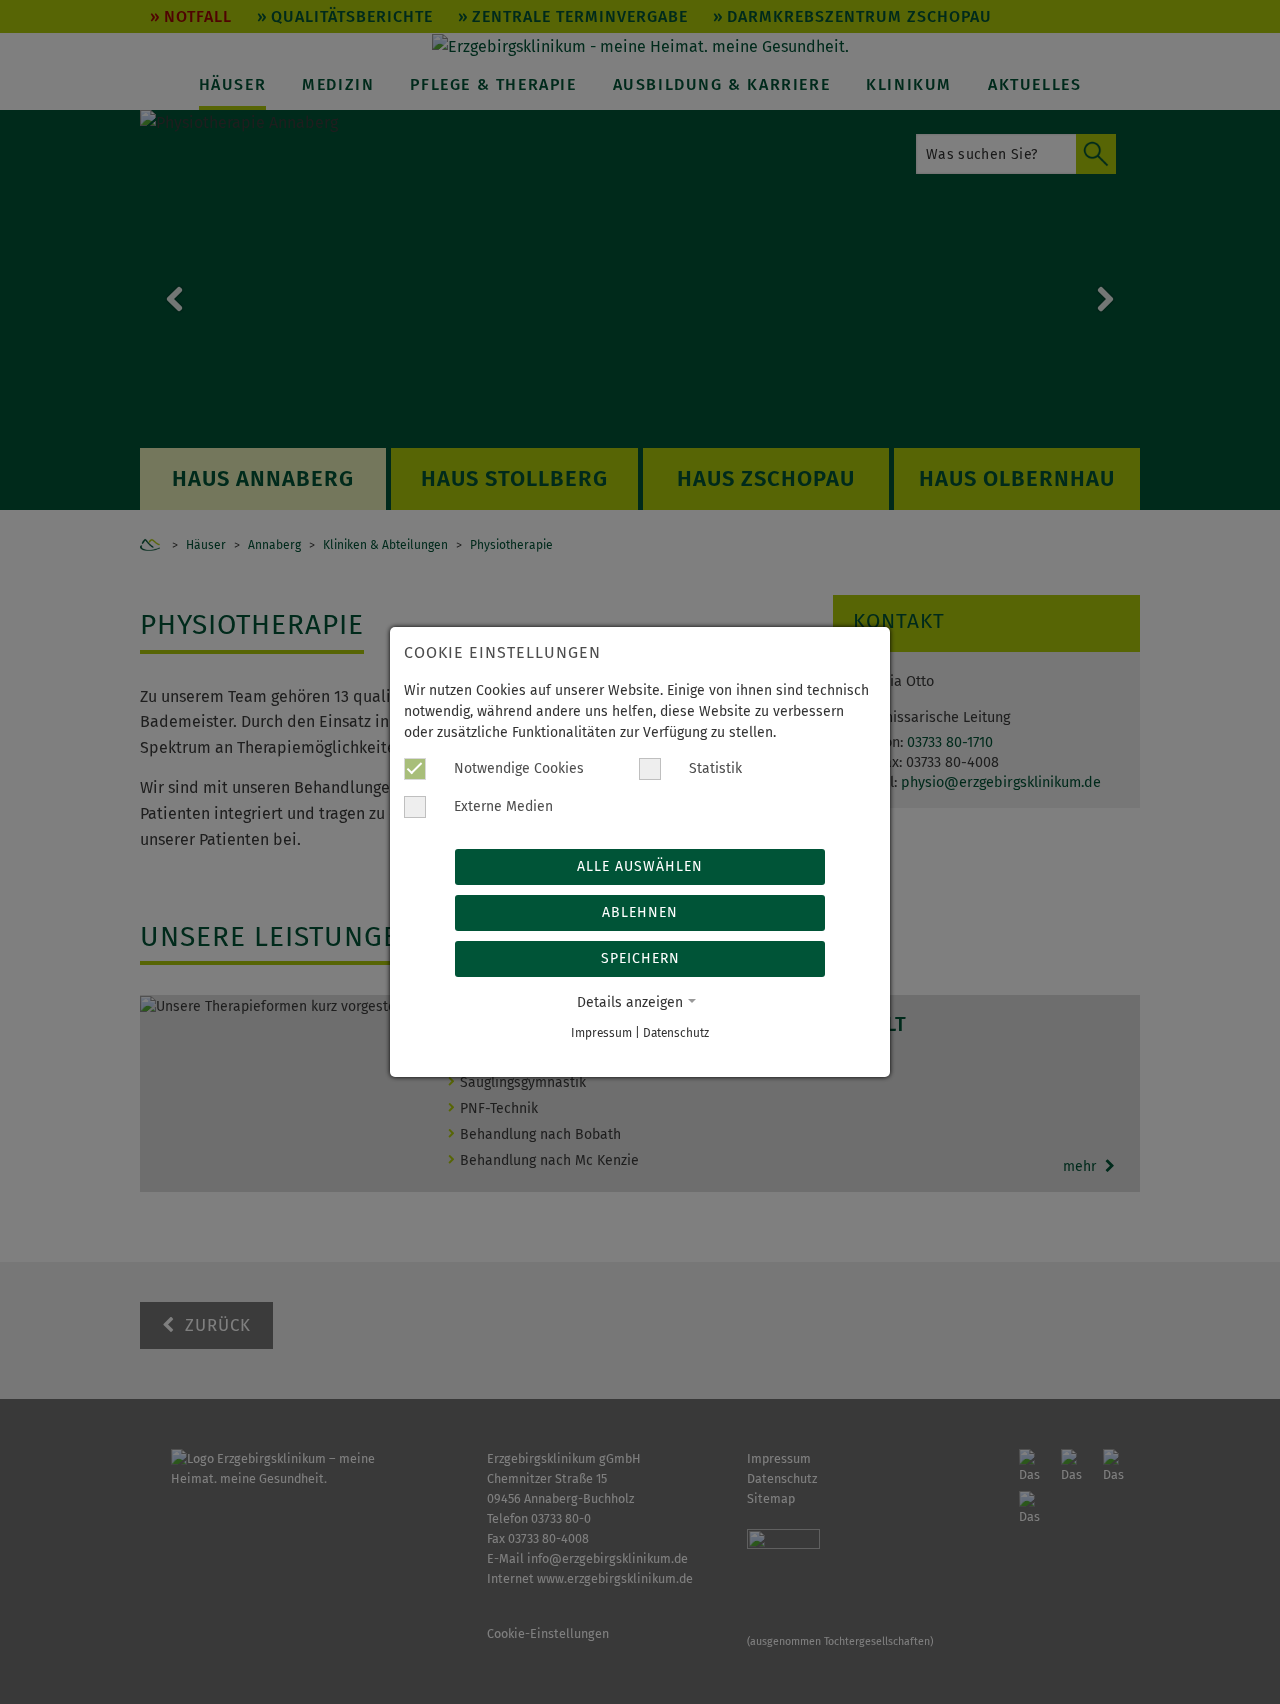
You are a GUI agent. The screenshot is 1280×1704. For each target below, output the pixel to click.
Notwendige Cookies (517, 768)
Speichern (640, 958)
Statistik (713, 768)
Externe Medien (501, 806)
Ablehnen (640, 912)
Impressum (601, 1033)
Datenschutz (676, 1033)
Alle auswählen (640, 866)
